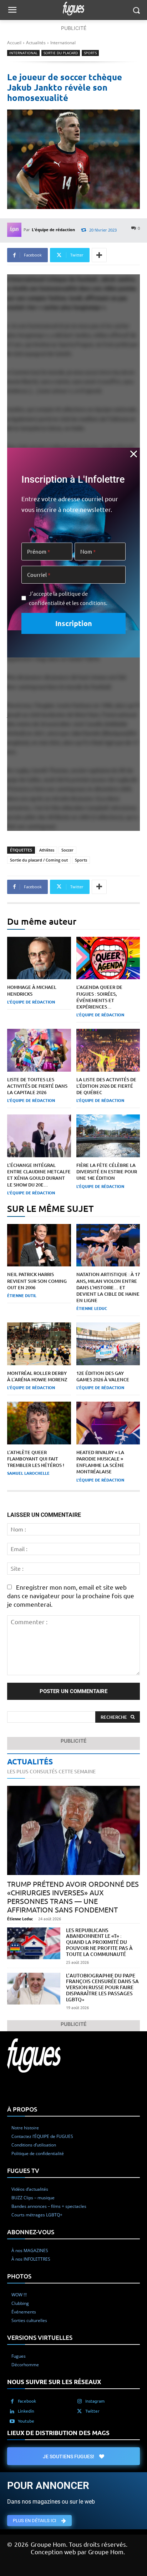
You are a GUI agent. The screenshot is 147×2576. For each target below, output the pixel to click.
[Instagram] (80, 2401)
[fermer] (134, 454)
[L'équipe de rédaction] (15, 230)
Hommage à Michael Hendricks (32, 990)
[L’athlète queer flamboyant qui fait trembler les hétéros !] (39, 1423)
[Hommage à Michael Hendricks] (39, 958)
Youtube (26, 2420)
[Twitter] (80, 2411)
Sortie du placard (61, 53)
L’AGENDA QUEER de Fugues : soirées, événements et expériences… (99, 997)
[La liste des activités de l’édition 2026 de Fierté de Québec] (108, 1050)
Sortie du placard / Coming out (39, 860)
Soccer (67, 850)
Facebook (27, 2400)
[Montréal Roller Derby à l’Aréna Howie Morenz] (39, 1344)
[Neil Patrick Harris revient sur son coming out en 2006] (39, 1245)
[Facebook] (12, 2401)
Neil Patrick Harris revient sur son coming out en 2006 (37, 1281)
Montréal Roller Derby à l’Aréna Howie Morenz (37, 1376)
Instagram (95, 2400)
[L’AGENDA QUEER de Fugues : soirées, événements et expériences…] (108, 958)
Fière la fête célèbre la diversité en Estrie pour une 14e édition (107, 1172)
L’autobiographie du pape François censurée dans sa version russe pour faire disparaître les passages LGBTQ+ (102, 1987)
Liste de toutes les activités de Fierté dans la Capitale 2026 (37, 1086)
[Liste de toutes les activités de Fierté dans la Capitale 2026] (39, 1050)
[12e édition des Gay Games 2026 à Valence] (108, 1344)
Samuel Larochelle (28, 1473)
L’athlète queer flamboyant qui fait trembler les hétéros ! (36, 1459)
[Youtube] (12, 2421)
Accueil (14, 43)
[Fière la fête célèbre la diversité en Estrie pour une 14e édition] (108, 1136)
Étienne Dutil (22, 1295)
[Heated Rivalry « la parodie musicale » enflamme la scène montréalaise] (108, 1423)
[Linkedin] (12, 2411)
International (63, 43)
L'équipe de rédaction (53, 230)
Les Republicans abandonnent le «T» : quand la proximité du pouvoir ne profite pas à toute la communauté (99, 1942)
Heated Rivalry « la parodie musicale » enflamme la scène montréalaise (100, 1462)
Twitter (92, 2410)
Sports (90, 53)
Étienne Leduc (92, 1308)
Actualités (36, 43)
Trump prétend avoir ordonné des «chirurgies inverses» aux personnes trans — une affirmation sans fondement (73, 1897)
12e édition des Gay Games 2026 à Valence (103, 1376)
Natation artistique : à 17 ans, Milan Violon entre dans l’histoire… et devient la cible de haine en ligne (108, 1287)
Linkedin (26, 2410)
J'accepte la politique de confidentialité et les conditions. (68, 598)
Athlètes (47, 850)
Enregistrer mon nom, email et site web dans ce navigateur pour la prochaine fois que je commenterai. (71, 1596)
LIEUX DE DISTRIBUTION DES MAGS (58, 2432)
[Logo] (73, 9)
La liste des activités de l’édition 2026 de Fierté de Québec (106, 1086)
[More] (99, 255)
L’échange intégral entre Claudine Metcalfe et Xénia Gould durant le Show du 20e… (39, 1175)
